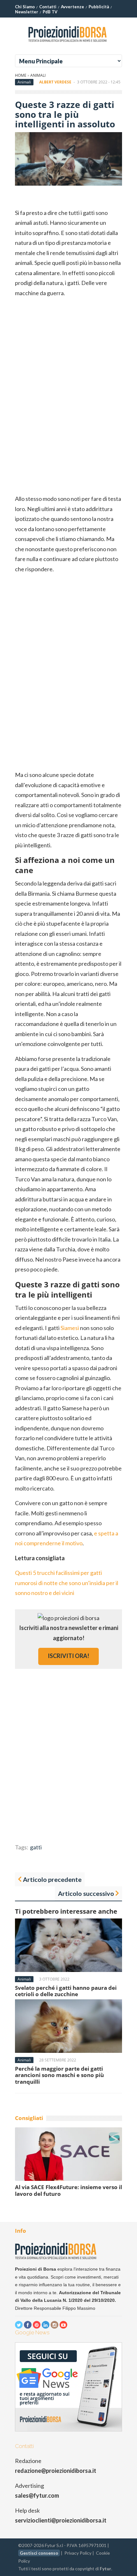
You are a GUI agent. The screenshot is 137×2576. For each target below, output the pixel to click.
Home (21, 75)
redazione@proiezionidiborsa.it (56, 2471)
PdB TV (50, 12)
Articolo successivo (86, 1893)
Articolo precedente (52, 1879)
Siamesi (70, 1328)
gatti (36, 1847)
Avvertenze (72, 7)
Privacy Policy (78, 2553)
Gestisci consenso (39, 2553)
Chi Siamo (25, 7)
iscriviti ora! (68, 1656)
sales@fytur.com (37, 2495)
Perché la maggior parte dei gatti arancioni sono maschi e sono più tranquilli (59, 2075)
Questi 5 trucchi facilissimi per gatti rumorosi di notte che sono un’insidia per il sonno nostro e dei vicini (67, 1583)
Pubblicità (99, 7)
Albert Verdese (55, 82)
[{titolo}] (68, 44)
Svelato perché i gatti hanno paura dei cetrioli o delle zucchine (66, 1991)
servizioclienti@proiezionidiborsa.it (61, 2520)
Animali (38, 75)
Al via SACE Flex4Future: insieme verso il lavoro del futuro (68, 2190)
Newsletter (27, 12)
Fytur (105, 2569)
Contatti (48, 7)
